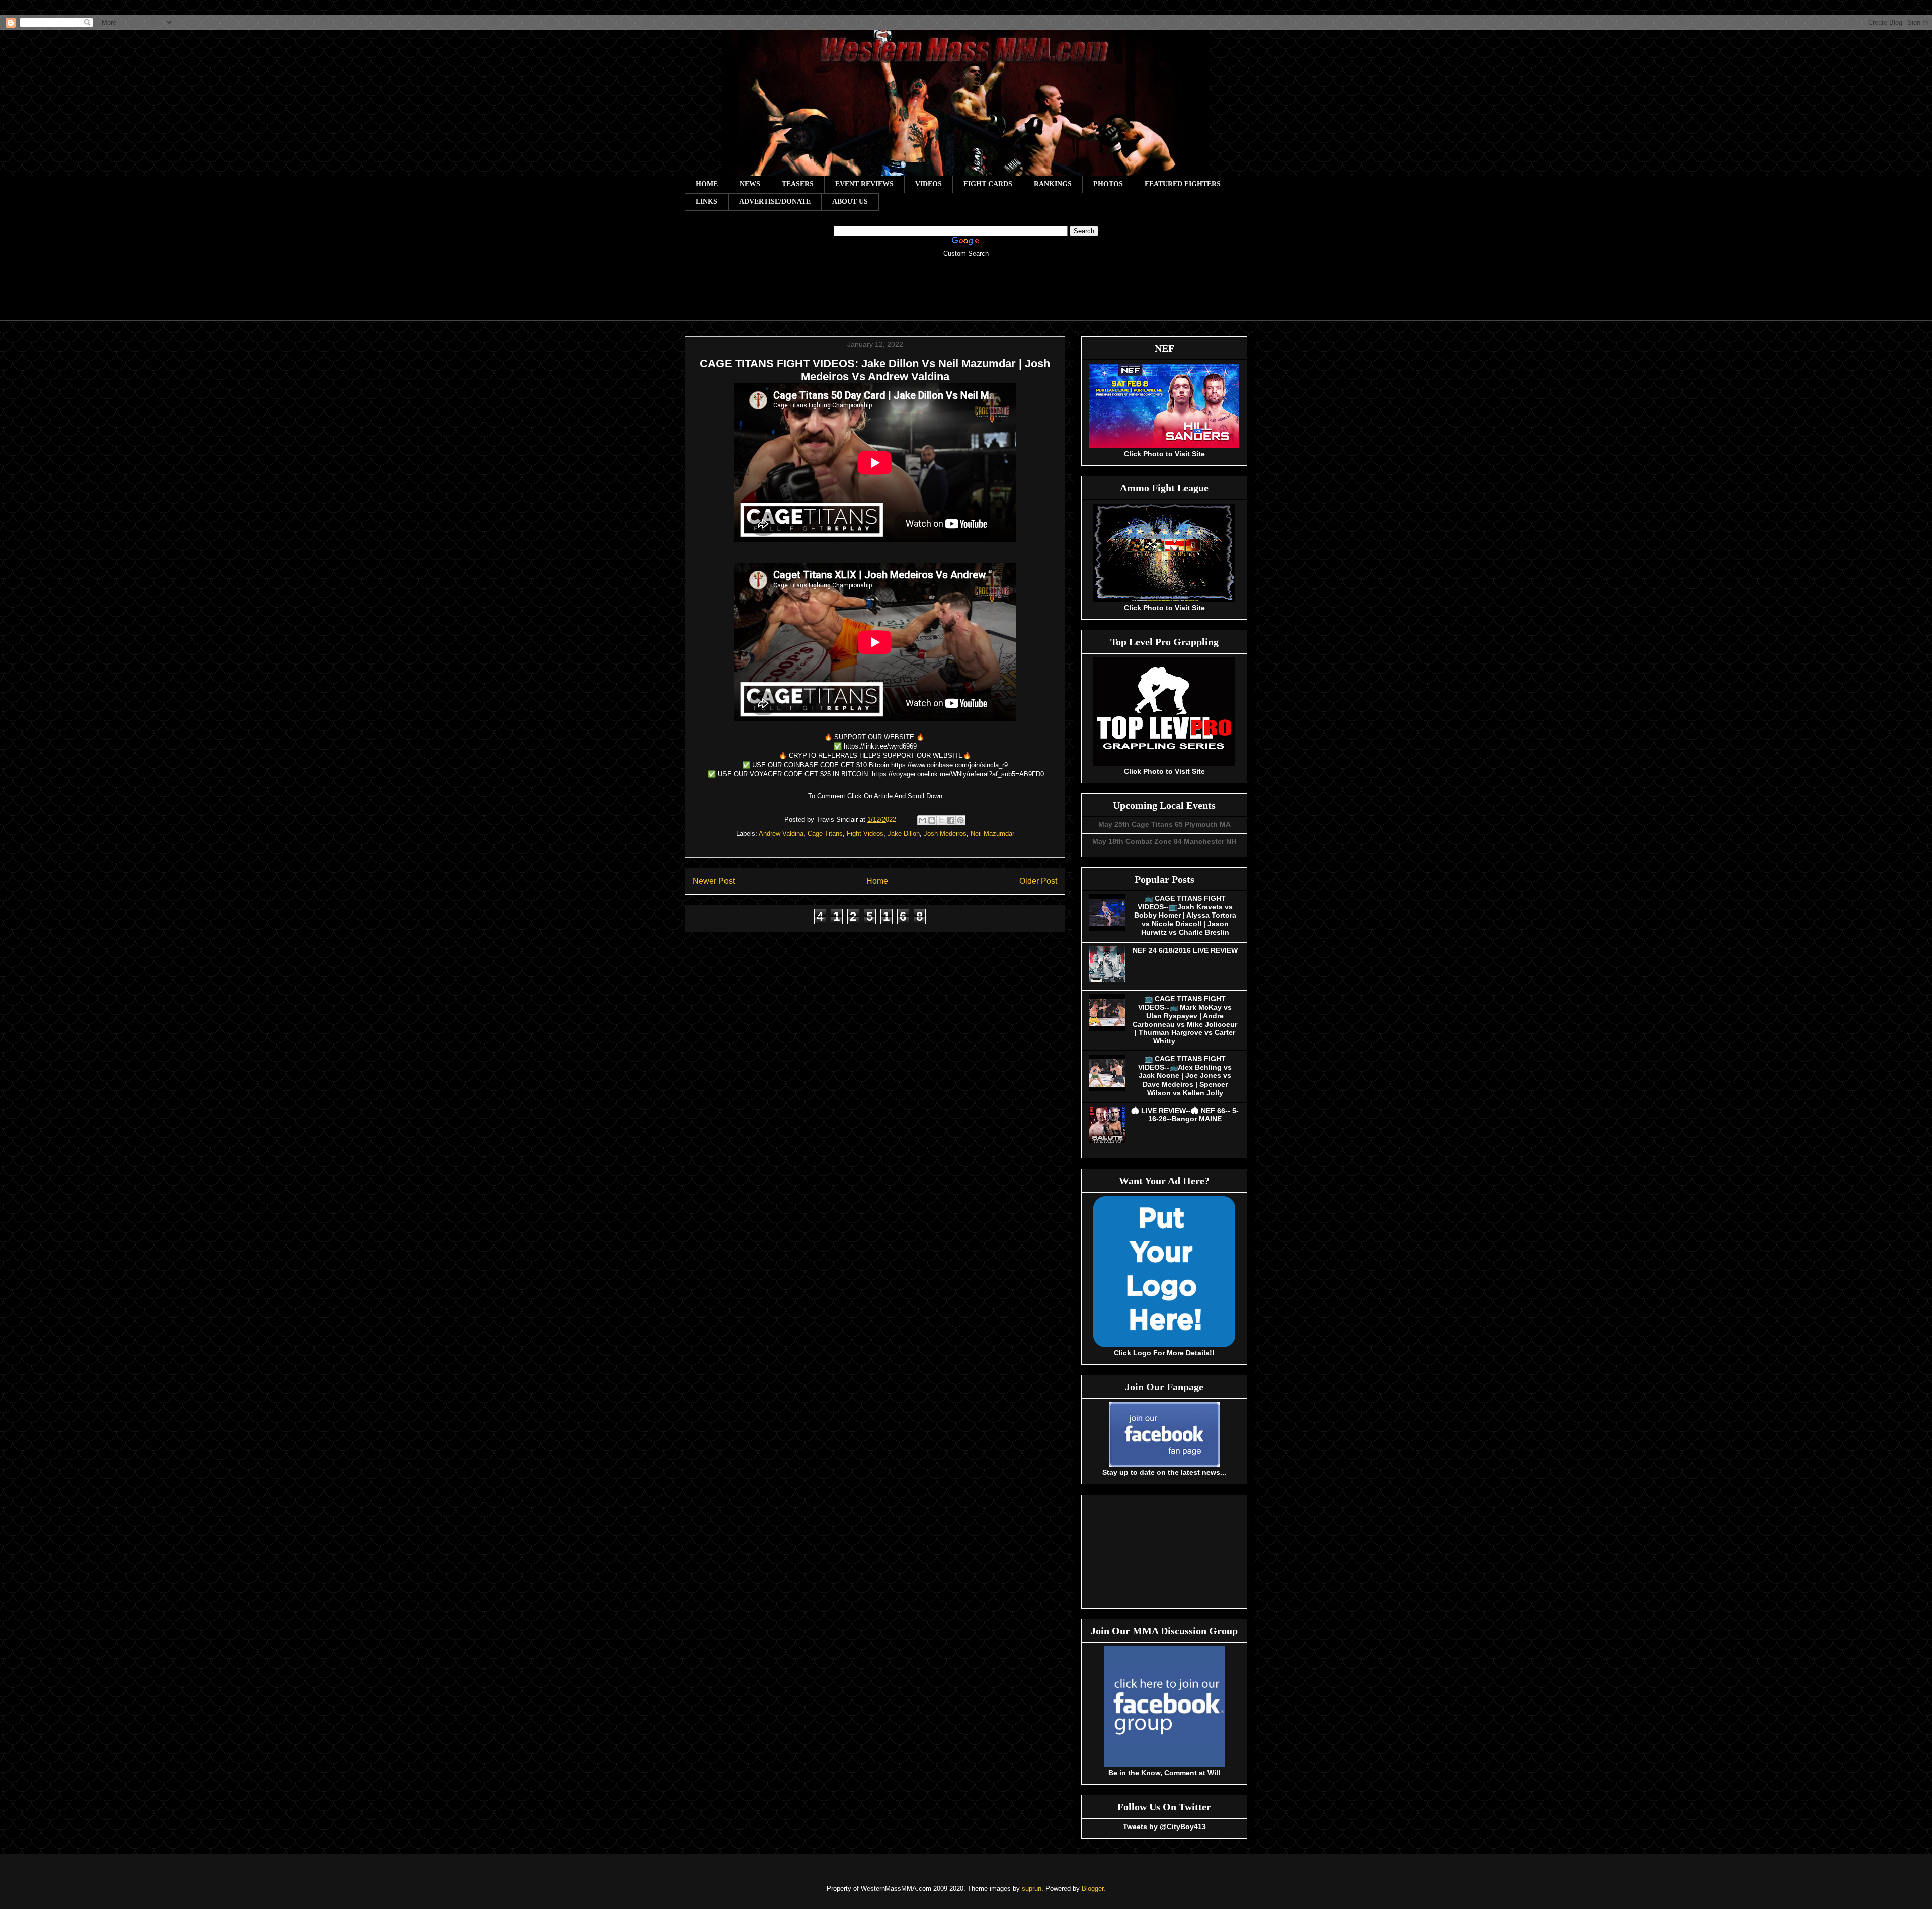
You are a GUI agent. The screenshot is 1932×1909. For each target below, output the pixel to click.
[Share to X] (941, 820)
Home (877, 881)
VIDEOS (929, 184)
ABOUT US (850, 201)
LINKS (707, 201)
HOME (707, 184)
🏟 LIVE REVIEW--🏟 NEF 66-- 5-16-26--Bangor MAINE (1185, 1115)
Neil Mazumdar (992, 833)
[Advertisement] (966, 296)
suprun (1032, 1889)
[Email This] (922, 820)
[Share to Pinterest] (960, 820)
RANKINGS (1053, 184)
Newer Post (714, 881)
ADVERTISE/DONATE (775, 201)
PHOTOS (1108, 184)
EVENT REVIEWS (864, 184)
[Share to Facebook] (951, 820)
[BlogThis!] (932, 820)
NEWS (750, 184)
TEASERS (798, 184)
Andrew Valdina (781, 833)
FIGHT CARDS (988, 184)
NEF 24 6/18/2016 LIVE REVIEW (1185, 950)
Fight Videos (865, 833)
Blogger (1093, 1889)
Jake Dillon (904, 833)
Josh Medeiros (945, 833)
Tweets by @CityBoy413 (1164, 1827)
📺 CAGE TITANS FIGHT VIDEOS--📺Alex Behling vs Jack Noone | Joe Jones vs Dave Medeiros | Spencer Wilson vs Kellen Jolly (1185, 1076)
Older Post (1038, 881)
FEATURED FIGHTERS (1183, 184)
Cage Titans (825, 833)
